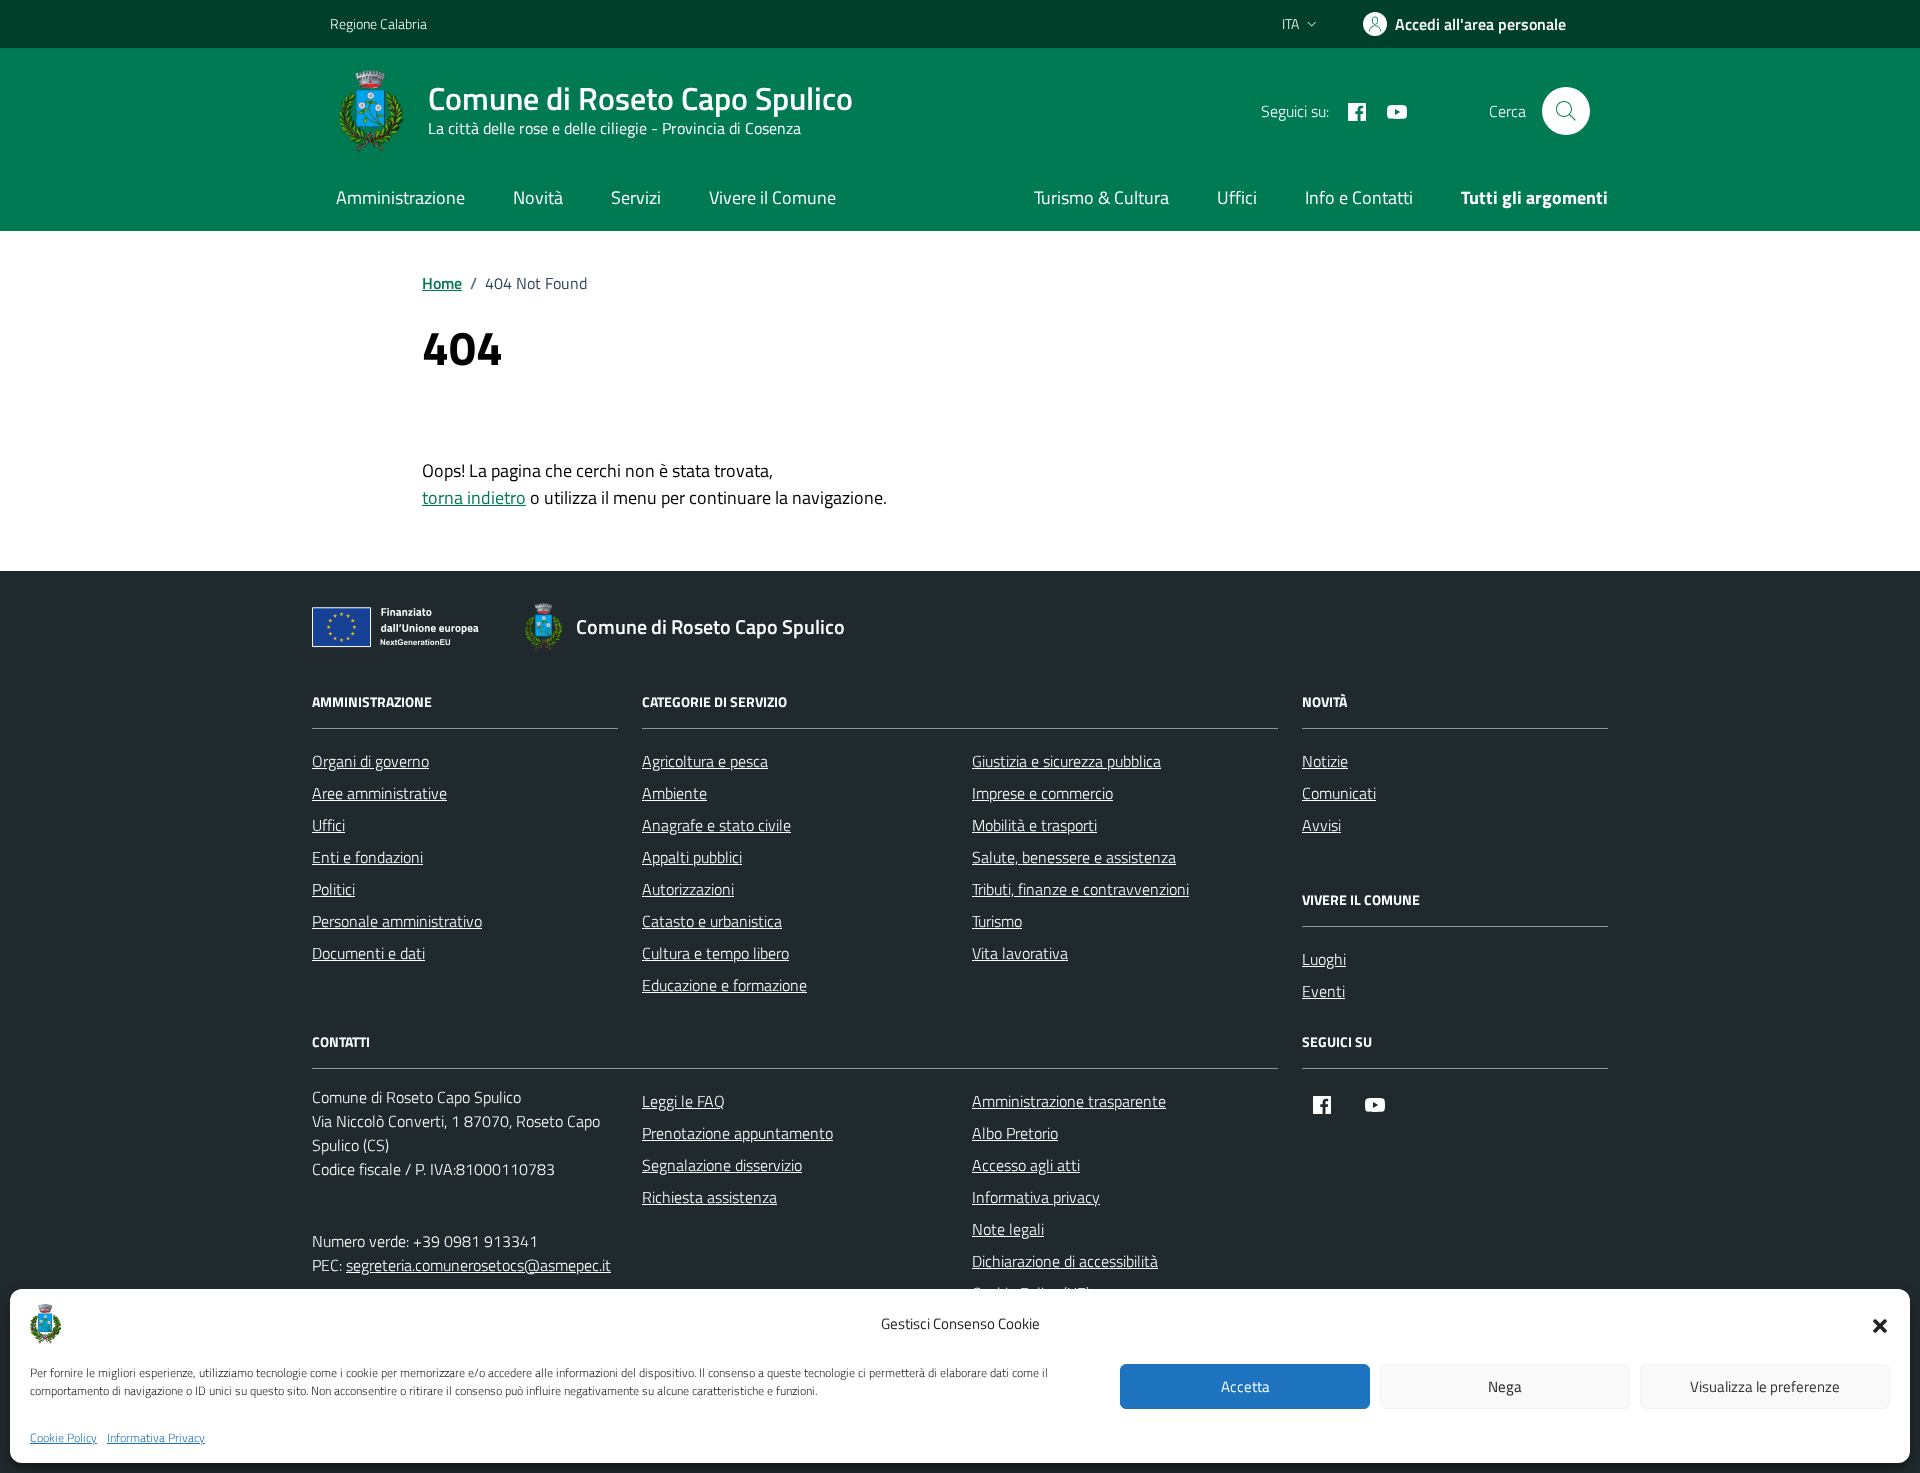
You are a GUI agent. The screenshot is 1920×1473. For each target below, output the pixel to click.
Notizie (1325, 761)
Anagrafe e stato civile (716, 825)
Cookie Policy (63, 1438)
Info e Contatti (1359, 197)
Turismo (997, 921)
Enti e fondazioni (367, 857)
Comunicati (1339, 793)
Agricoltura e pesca (705, 761)
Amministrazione (400, 197)
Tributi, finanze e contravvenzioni (1080, 889)
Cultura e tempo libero (715, 953)
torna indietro (474, 497)
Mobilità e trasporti (1034, 825)
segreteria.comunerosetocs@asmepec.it (478, 1265)
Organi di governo (370, 761)
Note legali (1008, 1229)
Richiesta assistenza (709, 1197)
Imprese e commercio (1042, 793)
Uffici (1237, 197)
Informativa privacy (1036, 1197)
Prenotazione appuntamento (737, 1133)
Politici (333, 889)
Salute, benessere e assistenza (1074, 857)
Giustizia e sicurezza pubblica (1066, 761)
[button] (1880, 1324)
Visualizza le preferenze (1765, 1386)
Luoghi (1324, 959)
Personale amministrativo (397, 921)
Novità (538, 197)
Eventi (1323, 991)
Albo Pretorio (1015, 1133)
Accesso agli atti (1026, 1165)
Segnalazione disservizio (722, 1165)
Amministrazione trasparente (1069, 1101)
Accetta (1245, 1386)
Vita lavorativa (1020, 953)
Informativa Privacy (156, 1438)
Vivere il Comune (772, 197)
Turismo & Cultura (1101, 197)
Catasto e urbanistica (712, 921)
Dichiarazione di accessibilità (1065, 1261)
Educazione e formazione (724, 985)
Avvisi (1321, 825)
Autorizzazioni (688, 889)
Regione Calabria (378, 23)
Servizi (636, 197)
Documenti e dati (368, 953)
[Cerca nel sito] (1566, 111)
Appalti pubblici (692, 857)
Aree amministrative (379, 793)
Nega (1505, 1386)
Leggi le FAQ (683, 1101)
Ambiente (674, 793)
